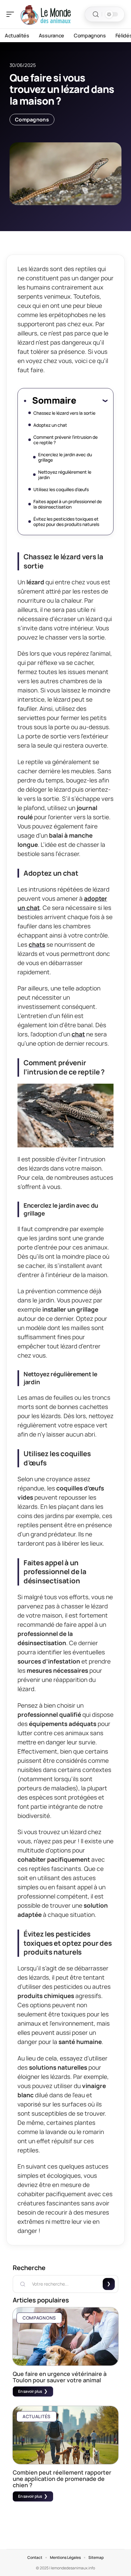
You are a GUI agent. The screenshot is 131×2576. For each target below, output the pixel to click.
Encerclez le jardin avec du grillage (65, 457)
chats (37, 944)
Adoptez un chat (50, 425)
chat (78, 1034)
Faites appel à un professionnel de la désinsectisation (68, 504)
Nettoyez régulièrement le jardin (65, 475)
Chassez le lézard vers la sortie (64, 413)
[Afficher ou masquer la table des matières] (92, 400)
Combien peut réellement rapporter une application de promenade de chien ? (62, 2479)
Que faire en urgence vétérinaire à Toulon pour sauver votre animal (60, 2377)
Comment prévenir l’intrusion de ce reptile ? (65, 440)
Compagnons (32, 120)
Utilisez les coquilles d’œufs (61, 489)
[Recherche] (96, 14)
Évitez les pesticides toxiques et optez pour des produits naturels (66, 522)
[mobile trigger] (12, 14)
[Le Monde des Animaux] (46, 14)
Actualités (37, 2416)
